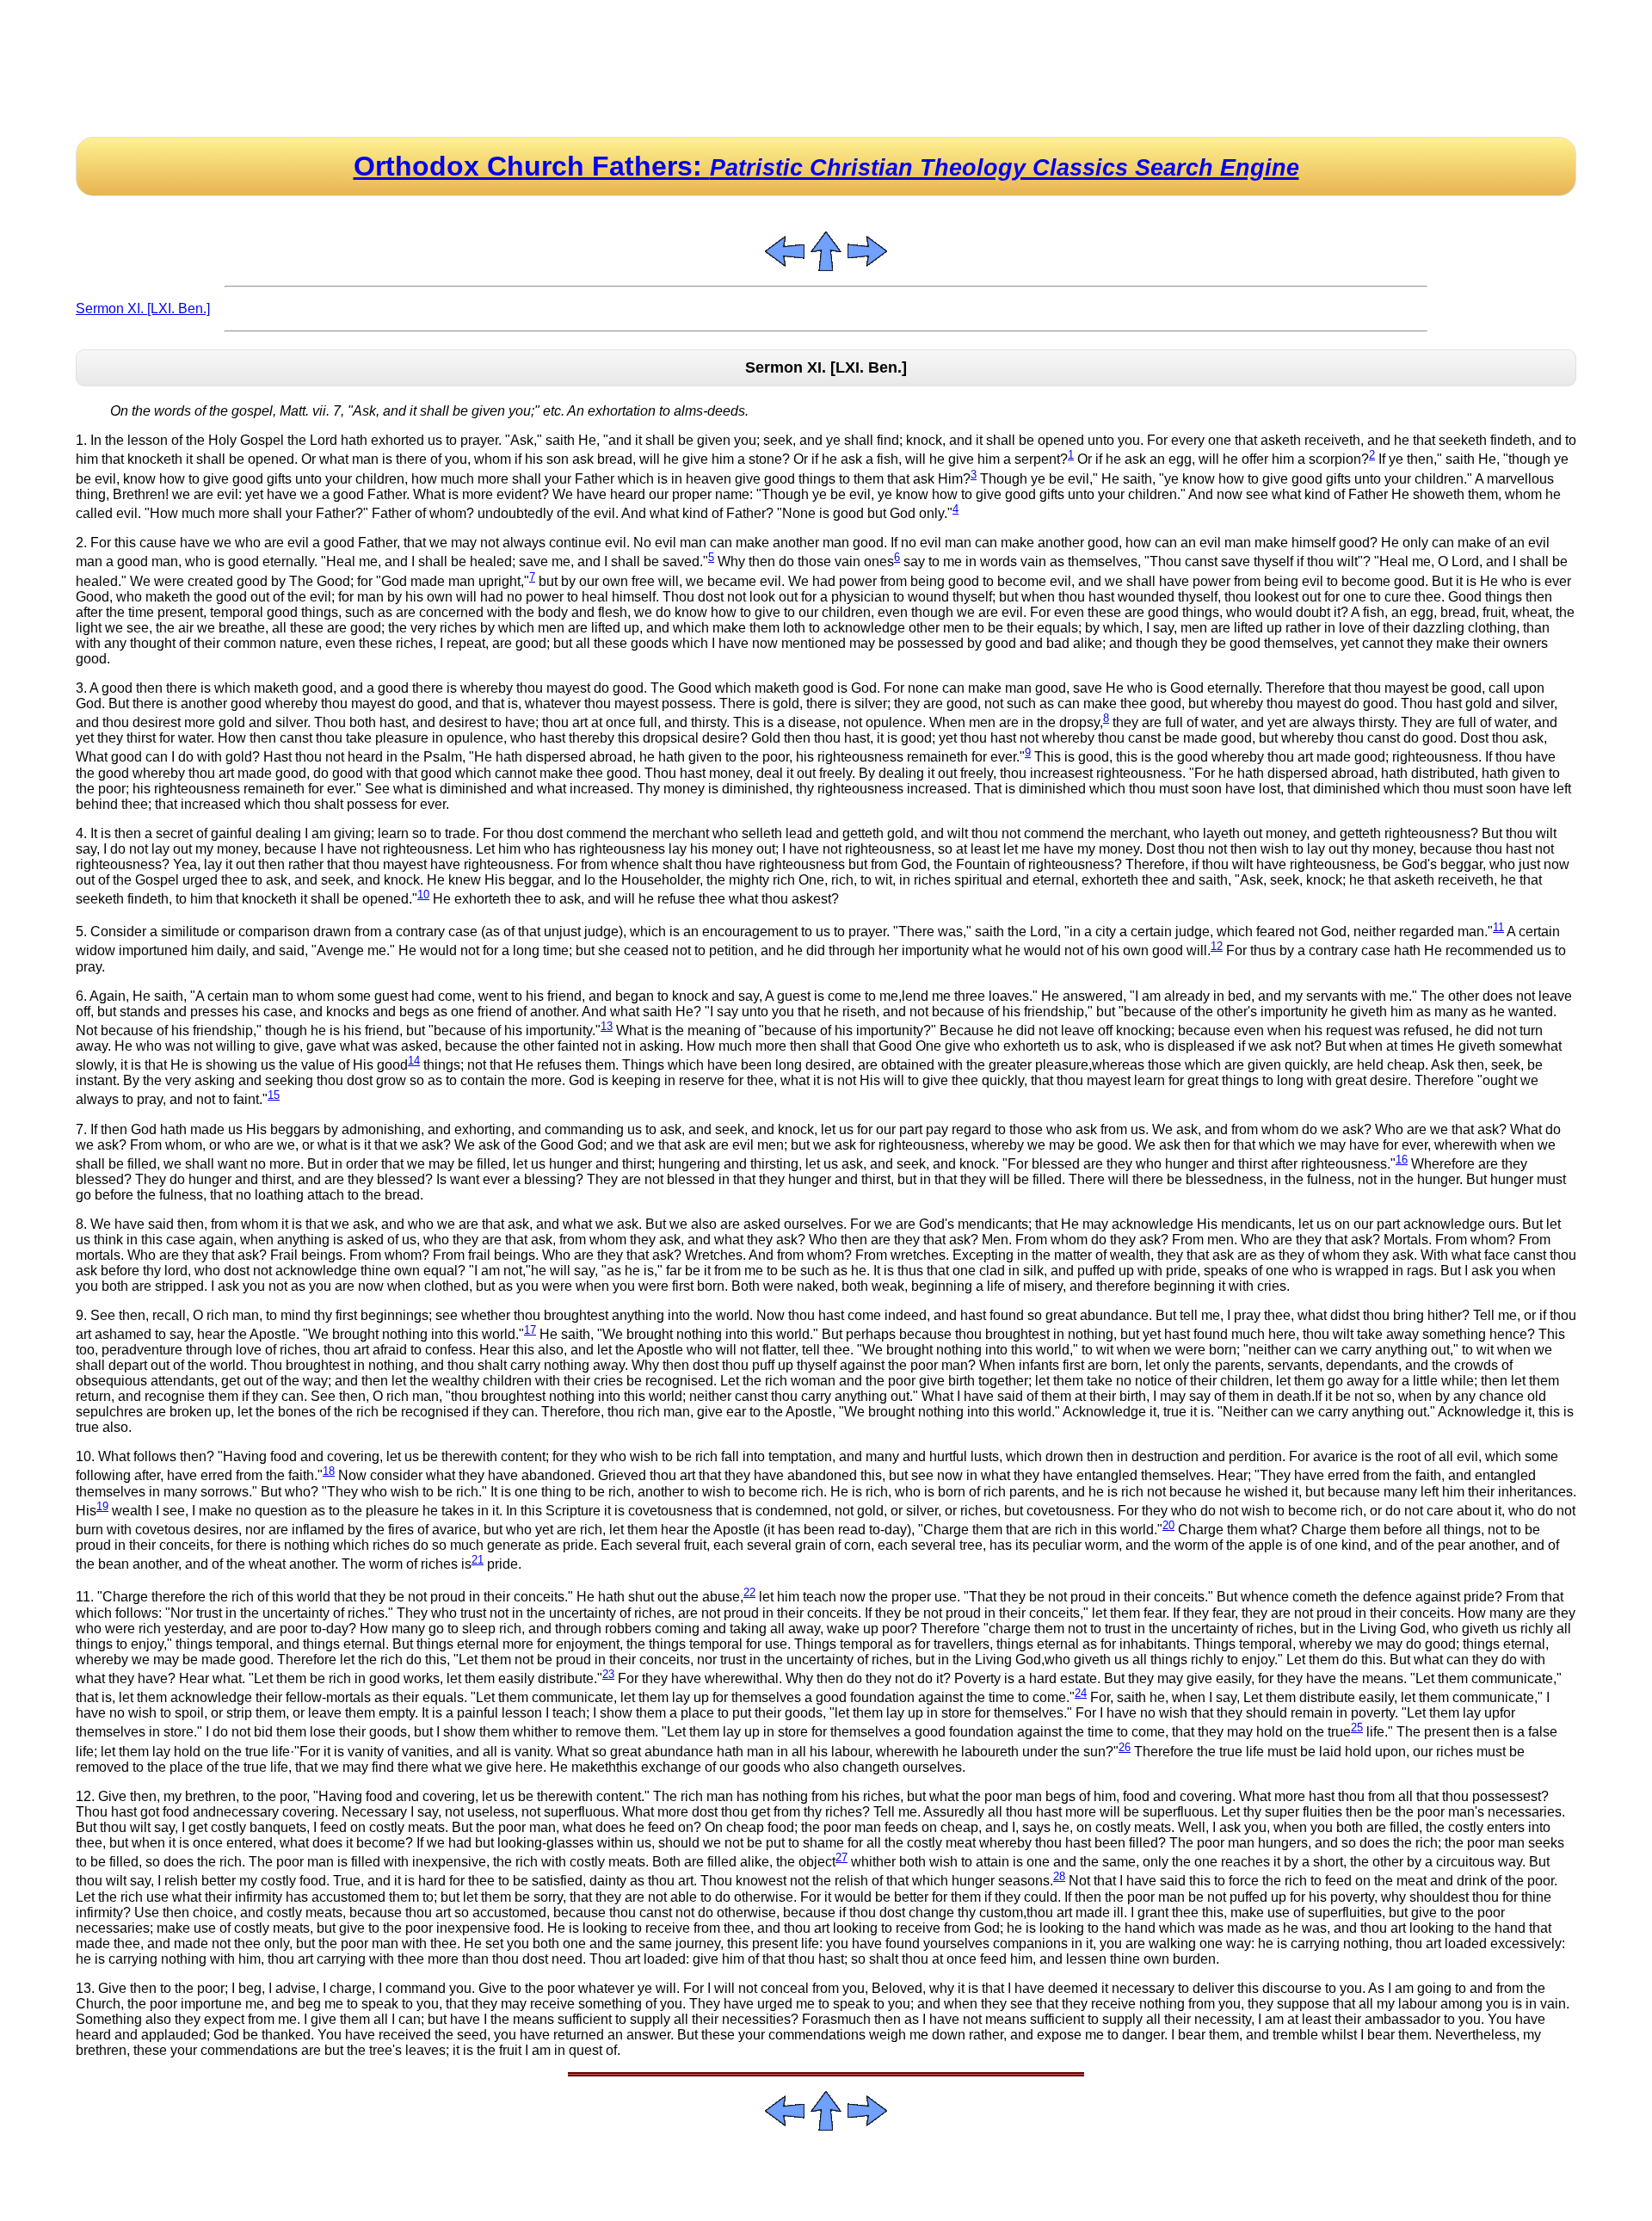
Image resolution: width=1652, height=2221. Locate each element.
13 (607, 1026)
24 (1081, 1693)
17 (530, 1330)
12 (1217, 946)
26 (1125, 1747)
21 (478, 1560)
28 (1059, 1876)
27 (841, 1857)
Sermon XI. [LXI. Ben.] (143, 308)
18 (329, 1471)
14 (414, 1061)
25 (1357, 1727)
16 (1402, 1160)
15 (274, 1095)
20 (1168, 1525)
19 (102, 1506)
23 (608, 1674)
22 (749, 1592)
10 (423, 895)
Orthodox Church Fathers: (826, 166)
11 (1498, 927)
